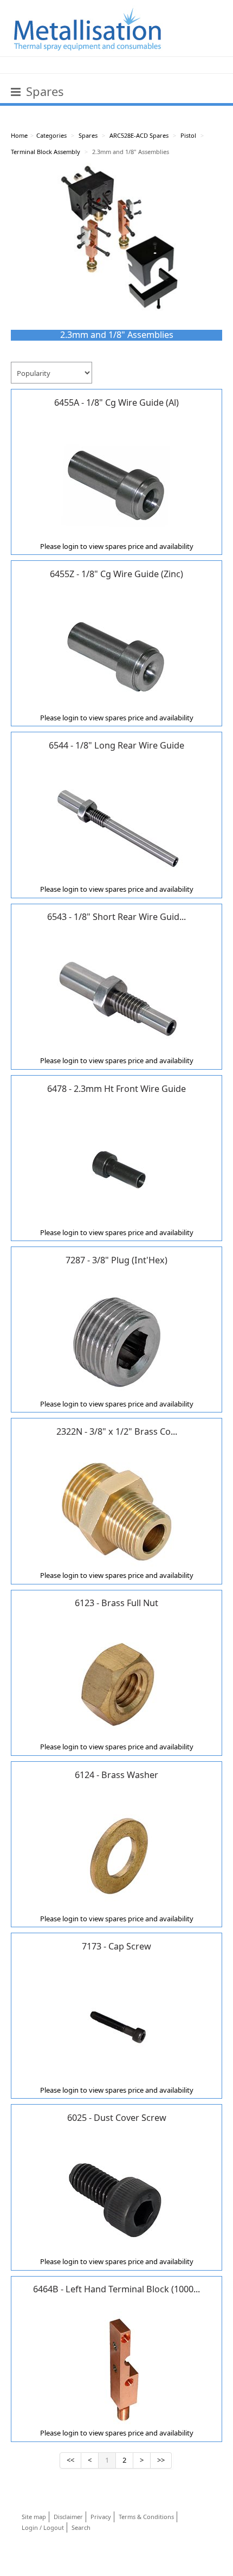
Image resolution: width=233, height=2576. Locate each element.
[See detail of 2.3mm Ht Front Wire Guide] (116, 1168)
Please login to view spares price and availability (117, 546)
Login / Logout (43, 2527)
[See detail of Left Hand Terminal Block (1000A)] (116, 2369)
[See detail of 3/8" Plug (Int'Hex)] (116, 1340)
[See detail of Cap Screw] (116, 2026)
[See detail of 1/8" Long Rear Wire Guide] (116, 825)
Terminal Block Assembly (46, 152)
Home (19, 135)
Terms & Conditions (146, 2517)
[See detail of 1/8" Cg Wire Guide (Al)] (116, 482)
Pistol (188, 135)
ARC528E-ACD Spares (139, 135)
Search (81, 2527)
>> (161, 2460)
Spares (88, 135)
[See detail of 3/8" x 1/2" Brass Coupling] (116, 1511)
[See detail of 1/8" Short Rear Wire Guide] (116, 996)
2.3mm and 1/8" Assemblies (131, 152)
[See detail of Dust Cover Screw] (116, 2197)
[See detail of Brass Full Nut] (116, 1683)
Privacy (101, 2517)
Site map (34, 2517)
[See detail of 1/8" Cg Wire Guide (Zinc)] (116, 654)
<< (70, 2460)
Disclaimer (68, 2517)
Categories (51, 135)
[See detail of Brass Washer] (116, 1855)
